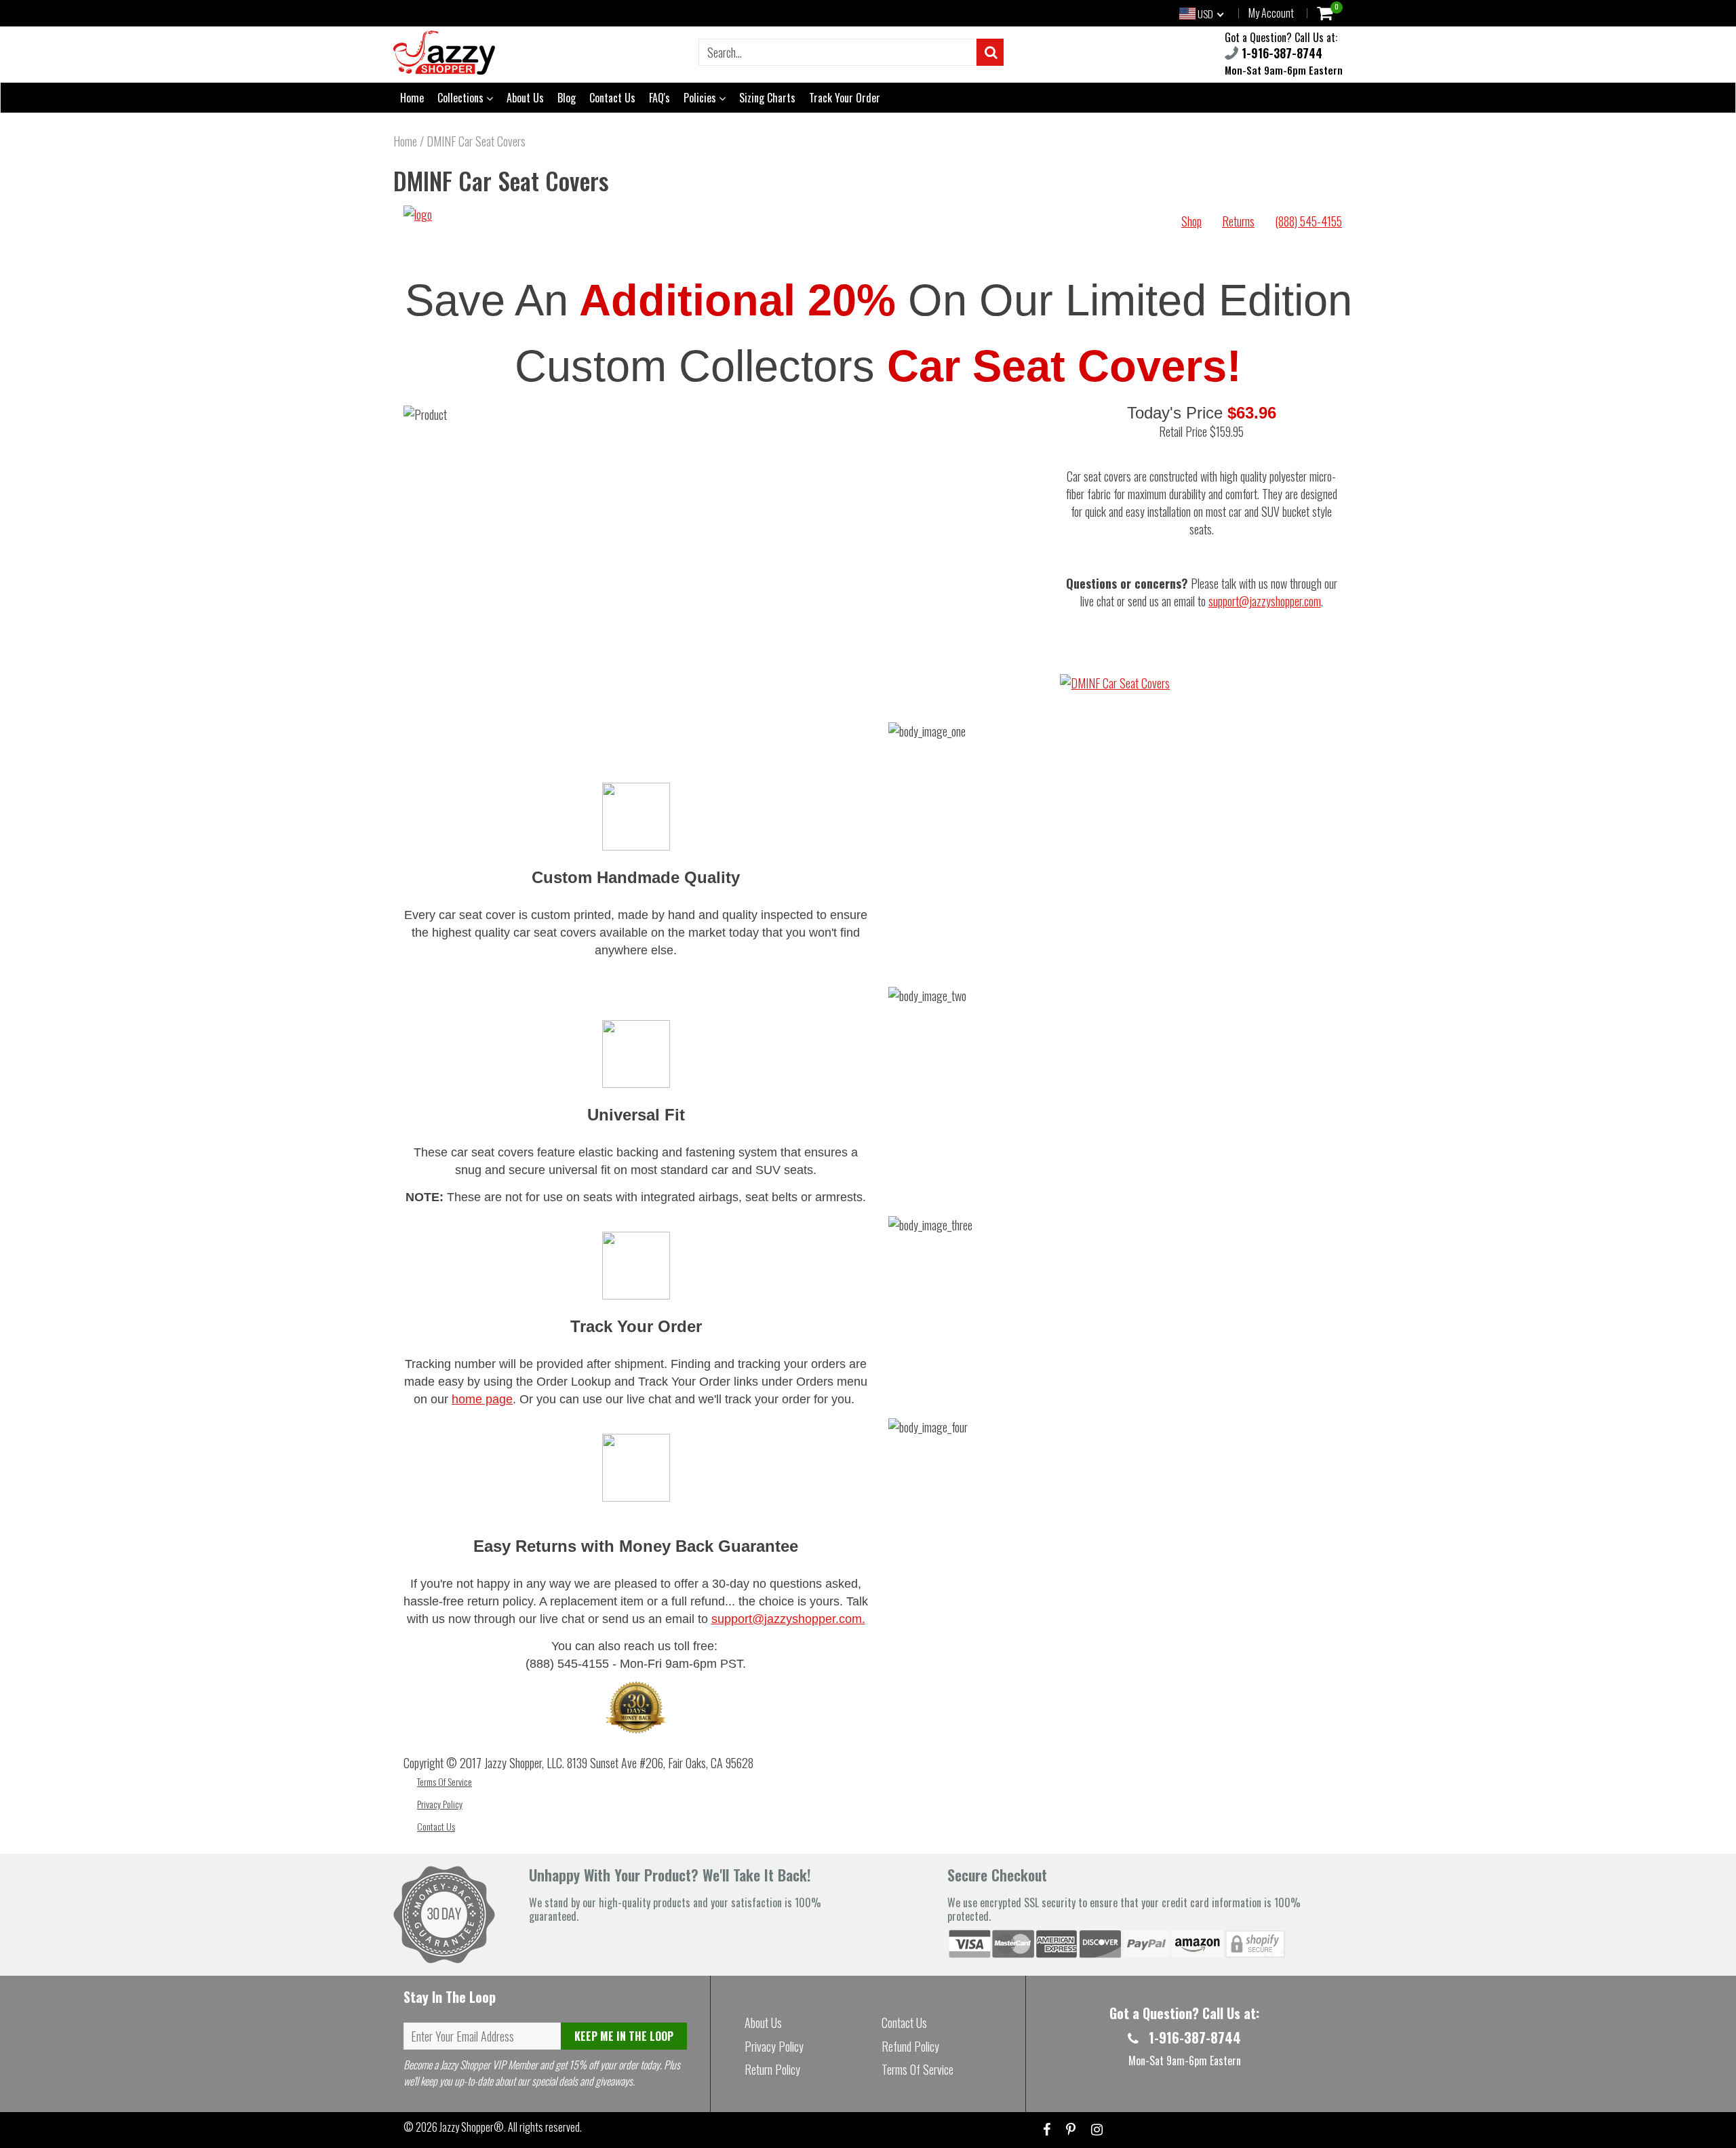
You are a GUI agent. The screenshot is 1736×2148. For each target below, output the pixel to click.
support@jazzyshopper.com (1265, 601)
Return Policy (772, 2069)
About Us (525, 98)
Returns (1238, 221)
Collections (462, 98)
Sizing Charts (767, 98)
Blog (567, 98)
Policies (701, 98)
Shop (1191, 221)
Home (412, 98)
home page (482, 1399)
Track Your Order (845, 98)
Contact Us (612, 98)
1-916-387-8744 (1280, 53)
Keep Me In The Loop (624, 2036)
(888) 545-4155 (1308, 221)
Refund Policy (910, 2046)
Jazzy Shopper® (472, 2127)
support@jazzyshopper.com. (788, 1619)
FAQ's (659, 98)
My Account (1271, 13)
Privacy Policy (440, 1804)
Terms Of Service (445, 1781)
